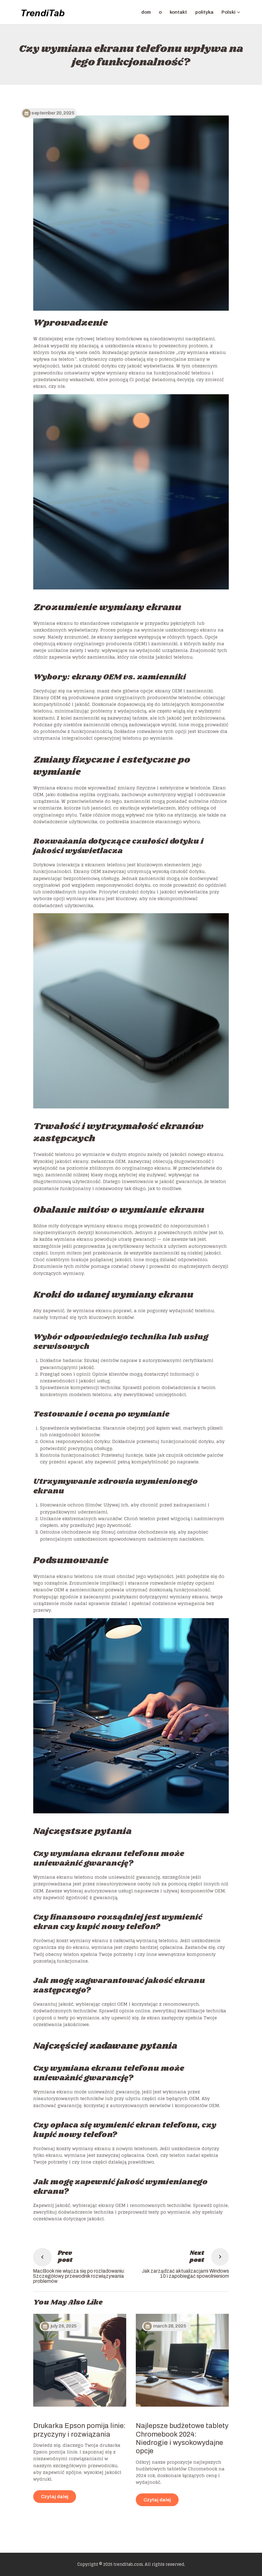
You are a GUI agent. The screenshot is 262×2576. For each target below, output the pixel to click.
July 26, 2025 (64, 2326)
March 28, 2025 (170, 2326)
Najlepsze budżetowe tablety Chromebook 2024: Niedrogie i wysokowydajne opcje (182, 2438)
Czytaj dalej (55, 2497)
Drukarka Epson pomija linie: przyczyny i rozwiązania (79, 2430)
